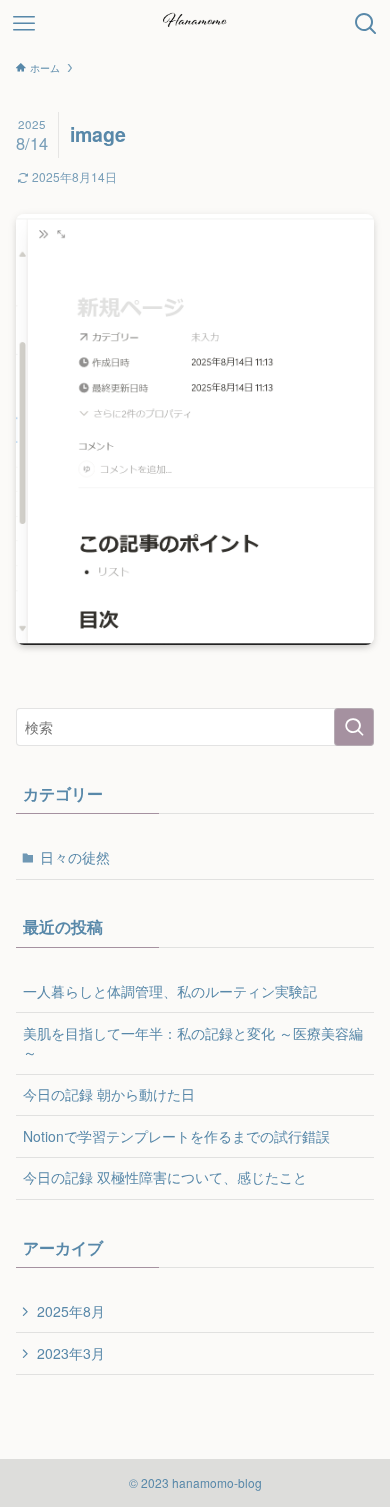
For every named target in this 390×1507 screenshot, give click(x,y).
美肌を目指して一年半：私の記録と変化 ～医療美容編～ (193, 1043)
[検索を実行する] (354, 727)
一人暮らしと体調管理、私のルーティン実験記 (170, 991)
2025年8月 (71, 1311)
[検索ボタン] (366, 24)
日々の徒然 (75, 857)
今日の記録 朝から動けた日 (109, 1094)
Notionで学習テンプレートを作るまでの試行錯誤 (176, 1136)
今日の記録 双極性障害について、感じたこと (165, 1177)
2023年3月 (71, 1353)
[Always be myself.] (194, 24)
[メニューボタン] (24, 24)
